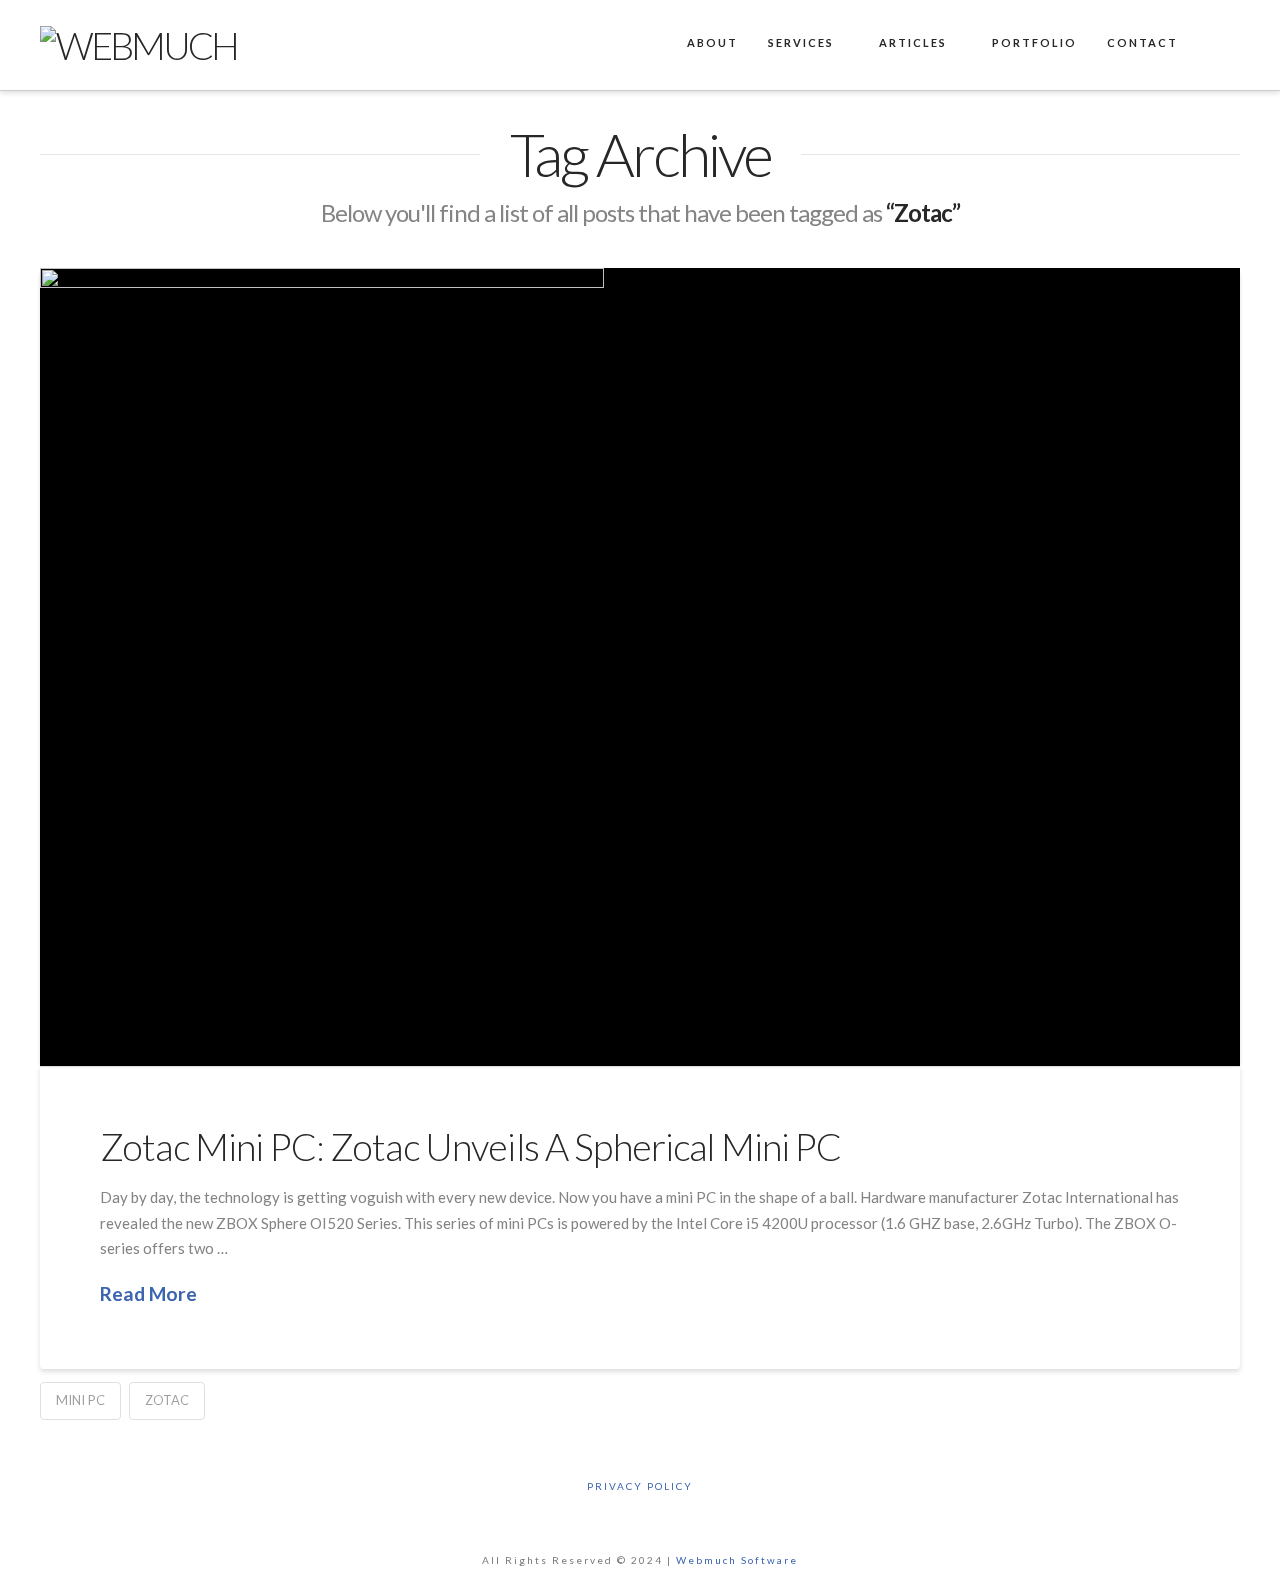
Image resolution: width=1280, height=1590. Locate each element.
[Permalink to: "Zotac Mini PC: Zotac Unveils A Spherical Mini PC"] (640, 667)
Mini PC (80, 1400)
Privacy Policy (640, 1486)
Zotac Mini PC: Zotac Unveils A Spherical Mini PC (471, 1146)
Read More (148, 1293)
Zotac (167, 1400)
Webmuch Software (737, 1560)
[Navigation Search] (1216, 45)
